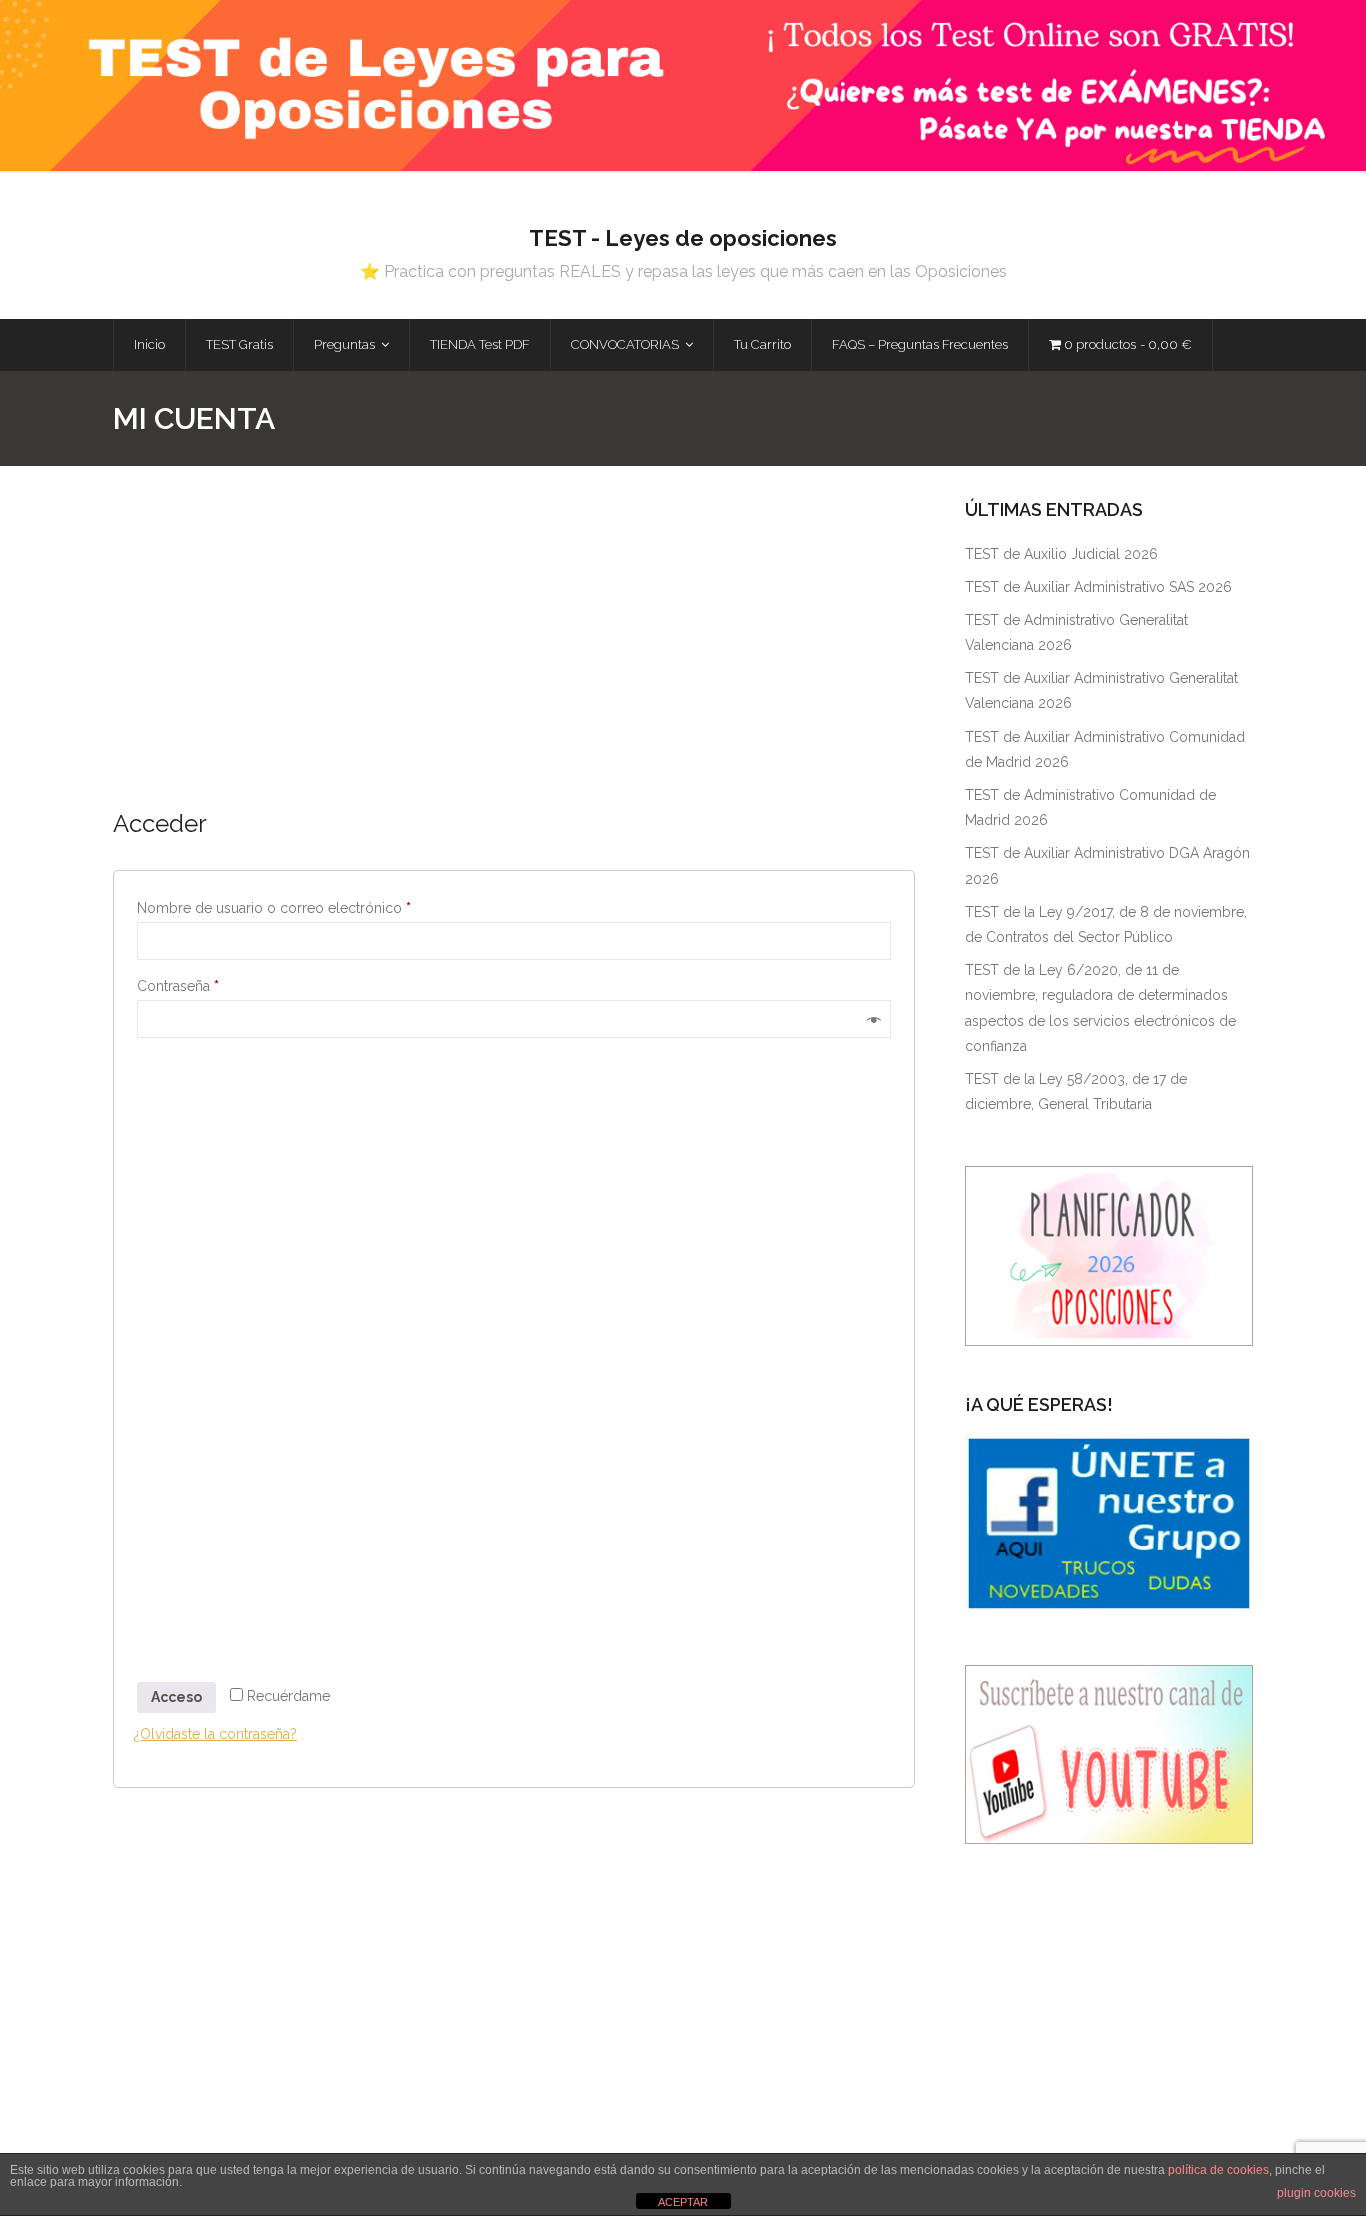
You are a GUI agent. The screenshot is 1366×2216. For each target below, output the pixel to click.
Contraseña (214, 985)
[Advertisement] (514, 651)
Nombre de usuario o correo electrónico (310, 907)
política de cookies (1218, 2170)
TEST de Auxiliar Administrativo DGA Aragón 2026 (1107, 865)
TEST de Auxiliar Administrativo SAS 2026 (1098, 587)
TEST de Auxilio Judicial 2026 (1061, 554)
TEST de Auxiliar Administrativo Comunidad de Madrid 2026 (1105, 749)
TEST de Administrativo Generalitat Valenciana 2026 (1076, 632)
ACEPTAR (683, 2202)
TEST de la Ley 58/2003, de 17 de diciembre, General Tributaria (1076, 1091)
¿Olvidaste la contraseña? (215, 1734)
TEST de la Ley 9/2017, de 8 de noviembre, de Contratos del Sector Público (1106, 924)
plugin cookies (1316, 2193)
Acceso (176, 1697)
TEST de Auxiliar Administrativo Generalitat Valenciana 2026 (1101, 690)
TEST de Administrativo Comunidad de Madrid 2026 (1090, 807)
